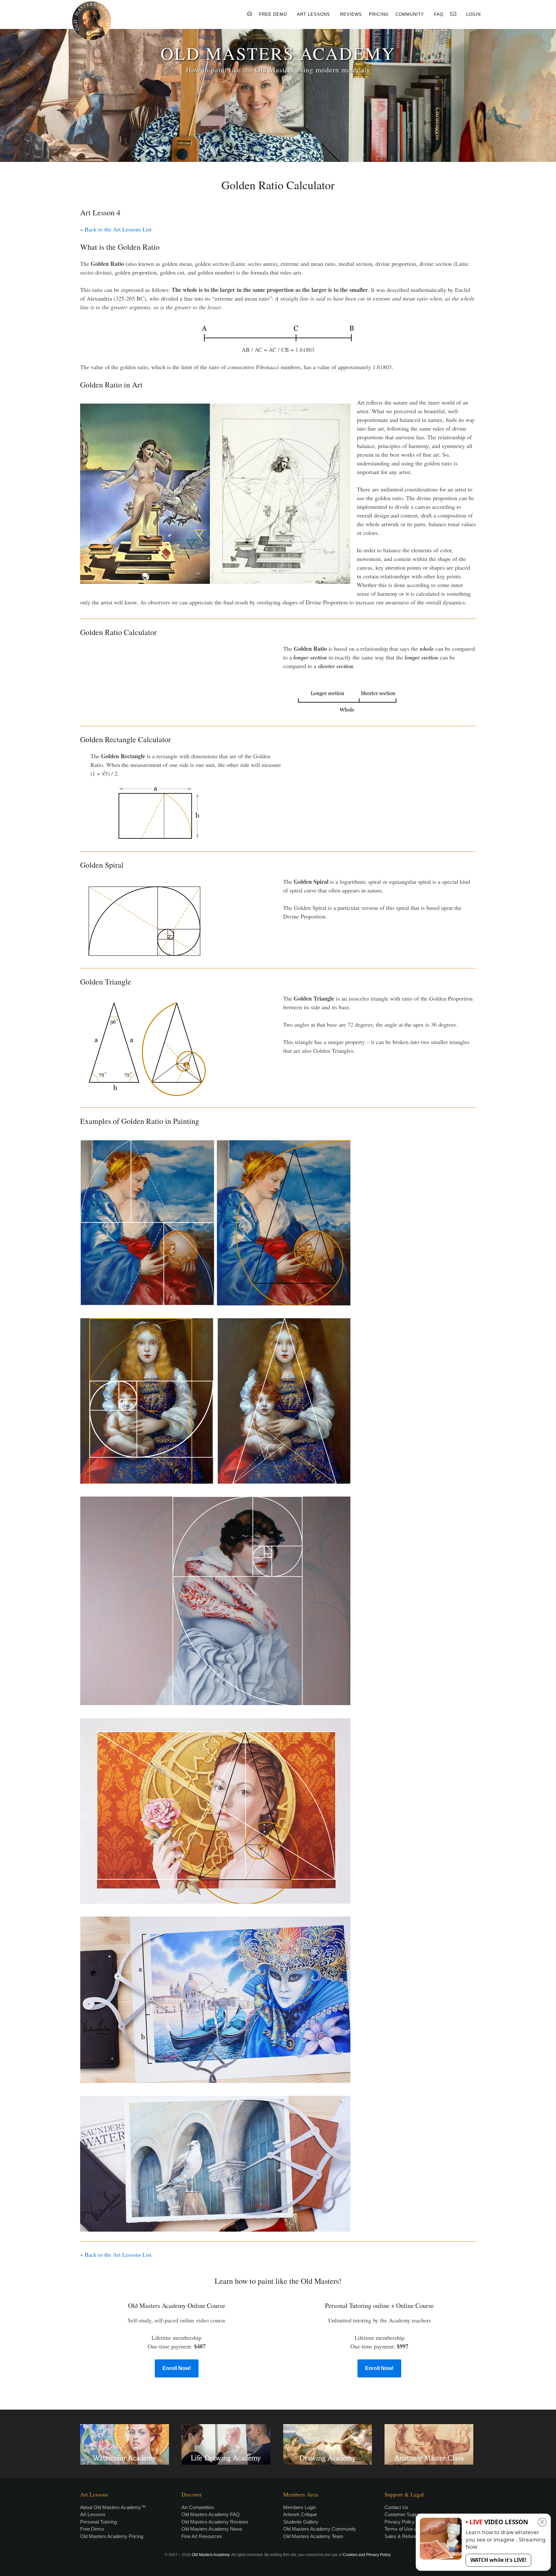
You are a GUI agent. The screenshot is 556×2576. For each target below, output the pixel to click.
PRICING (379, 14)
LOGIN (473, 14)
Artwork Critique (300, 2514)
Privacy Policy (400, 2522)
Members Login (300, 2507)
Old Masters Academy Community (320, 2529)
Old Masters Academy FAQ (211, 2514)
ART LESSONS (314, 14)
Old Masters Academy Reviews (215, 2522)
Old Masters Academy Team (313, 2536)
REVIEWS (351, 14)
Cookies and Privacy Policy (367, 2555)
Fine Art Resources (202, 2536)
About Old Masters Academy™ (113, 2507)
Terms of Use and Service (412, 2529)
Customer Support (404, 2514)
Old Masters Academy (211, 2555)
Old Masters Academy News (212, 2529)
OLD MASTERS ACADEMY (278, 53)
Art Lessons (93, 2514)
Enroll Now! (177, 2368)
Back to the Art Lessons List (118, 229)
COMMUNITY (410, 14)
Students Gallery (301, 2522)
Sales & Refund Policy (408, 2536)
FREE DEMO (273, 14)
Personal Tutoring (98, 2522)
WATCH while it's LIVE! (498, 2560)
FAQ (439, 14)
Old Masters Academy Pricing (112, 2536)
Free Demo (92, 2529)
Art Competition (198, 2507)
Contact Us (396, 2507)
